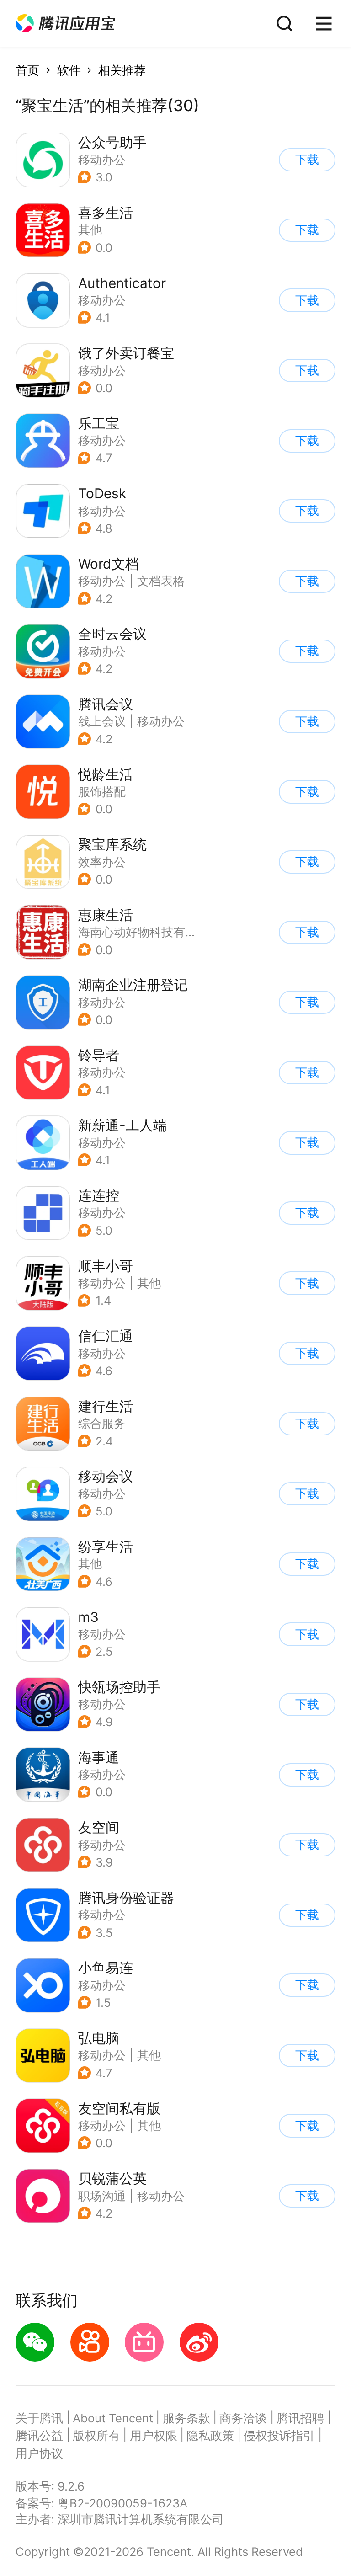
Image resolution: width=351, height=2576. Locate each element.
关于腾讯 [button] (39, 2418)
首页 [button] (27, 70)
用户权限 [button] (154, 2435)
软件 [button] (69, 70)
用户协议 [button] (39, 2453)
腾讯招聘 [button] (300, 2418)
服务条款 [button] (186, 2418)
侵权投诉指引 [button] (279, 2435)
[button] (65, 24)
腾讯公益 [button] (39, 2435)
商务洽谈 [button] (243, 2418)
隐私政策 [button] (210, 2435)
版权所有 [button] (96, 2435)
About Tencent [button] (113, 2418)
